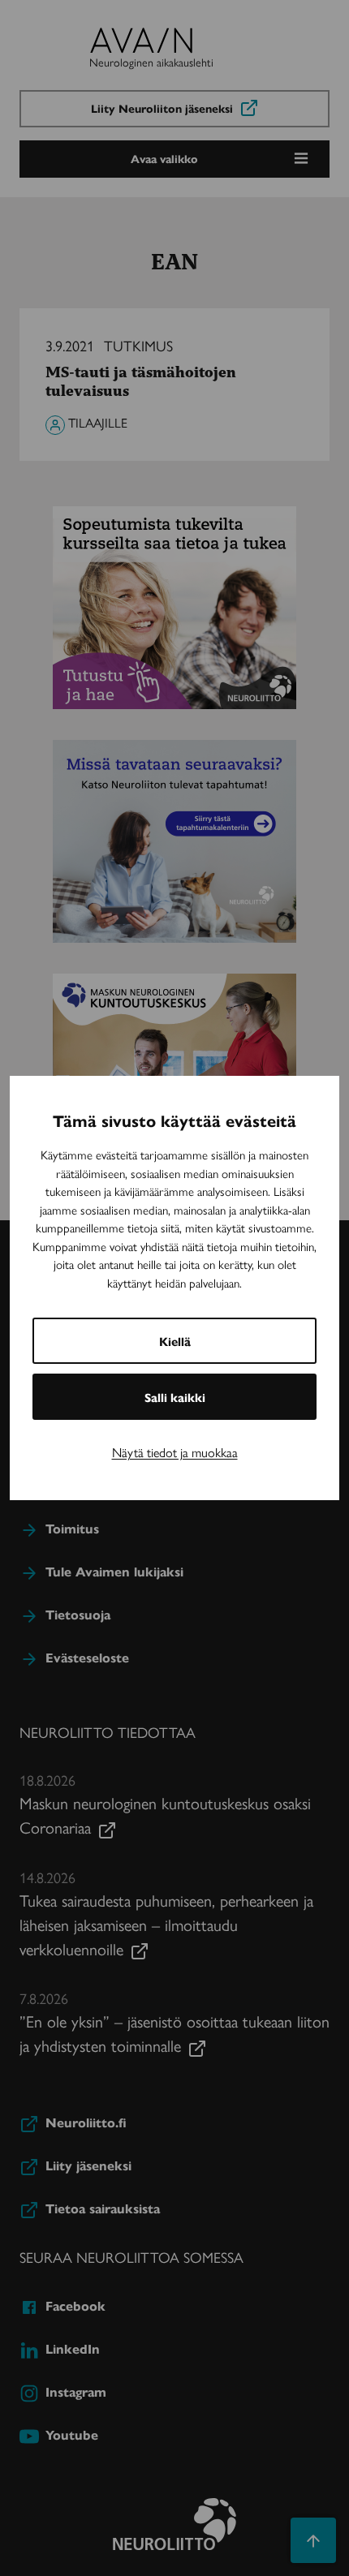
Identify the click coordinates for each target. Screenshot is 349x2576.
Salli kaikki (175, 1397)
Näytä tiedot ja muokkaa (175, 1452)
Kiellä (175, 1341)
